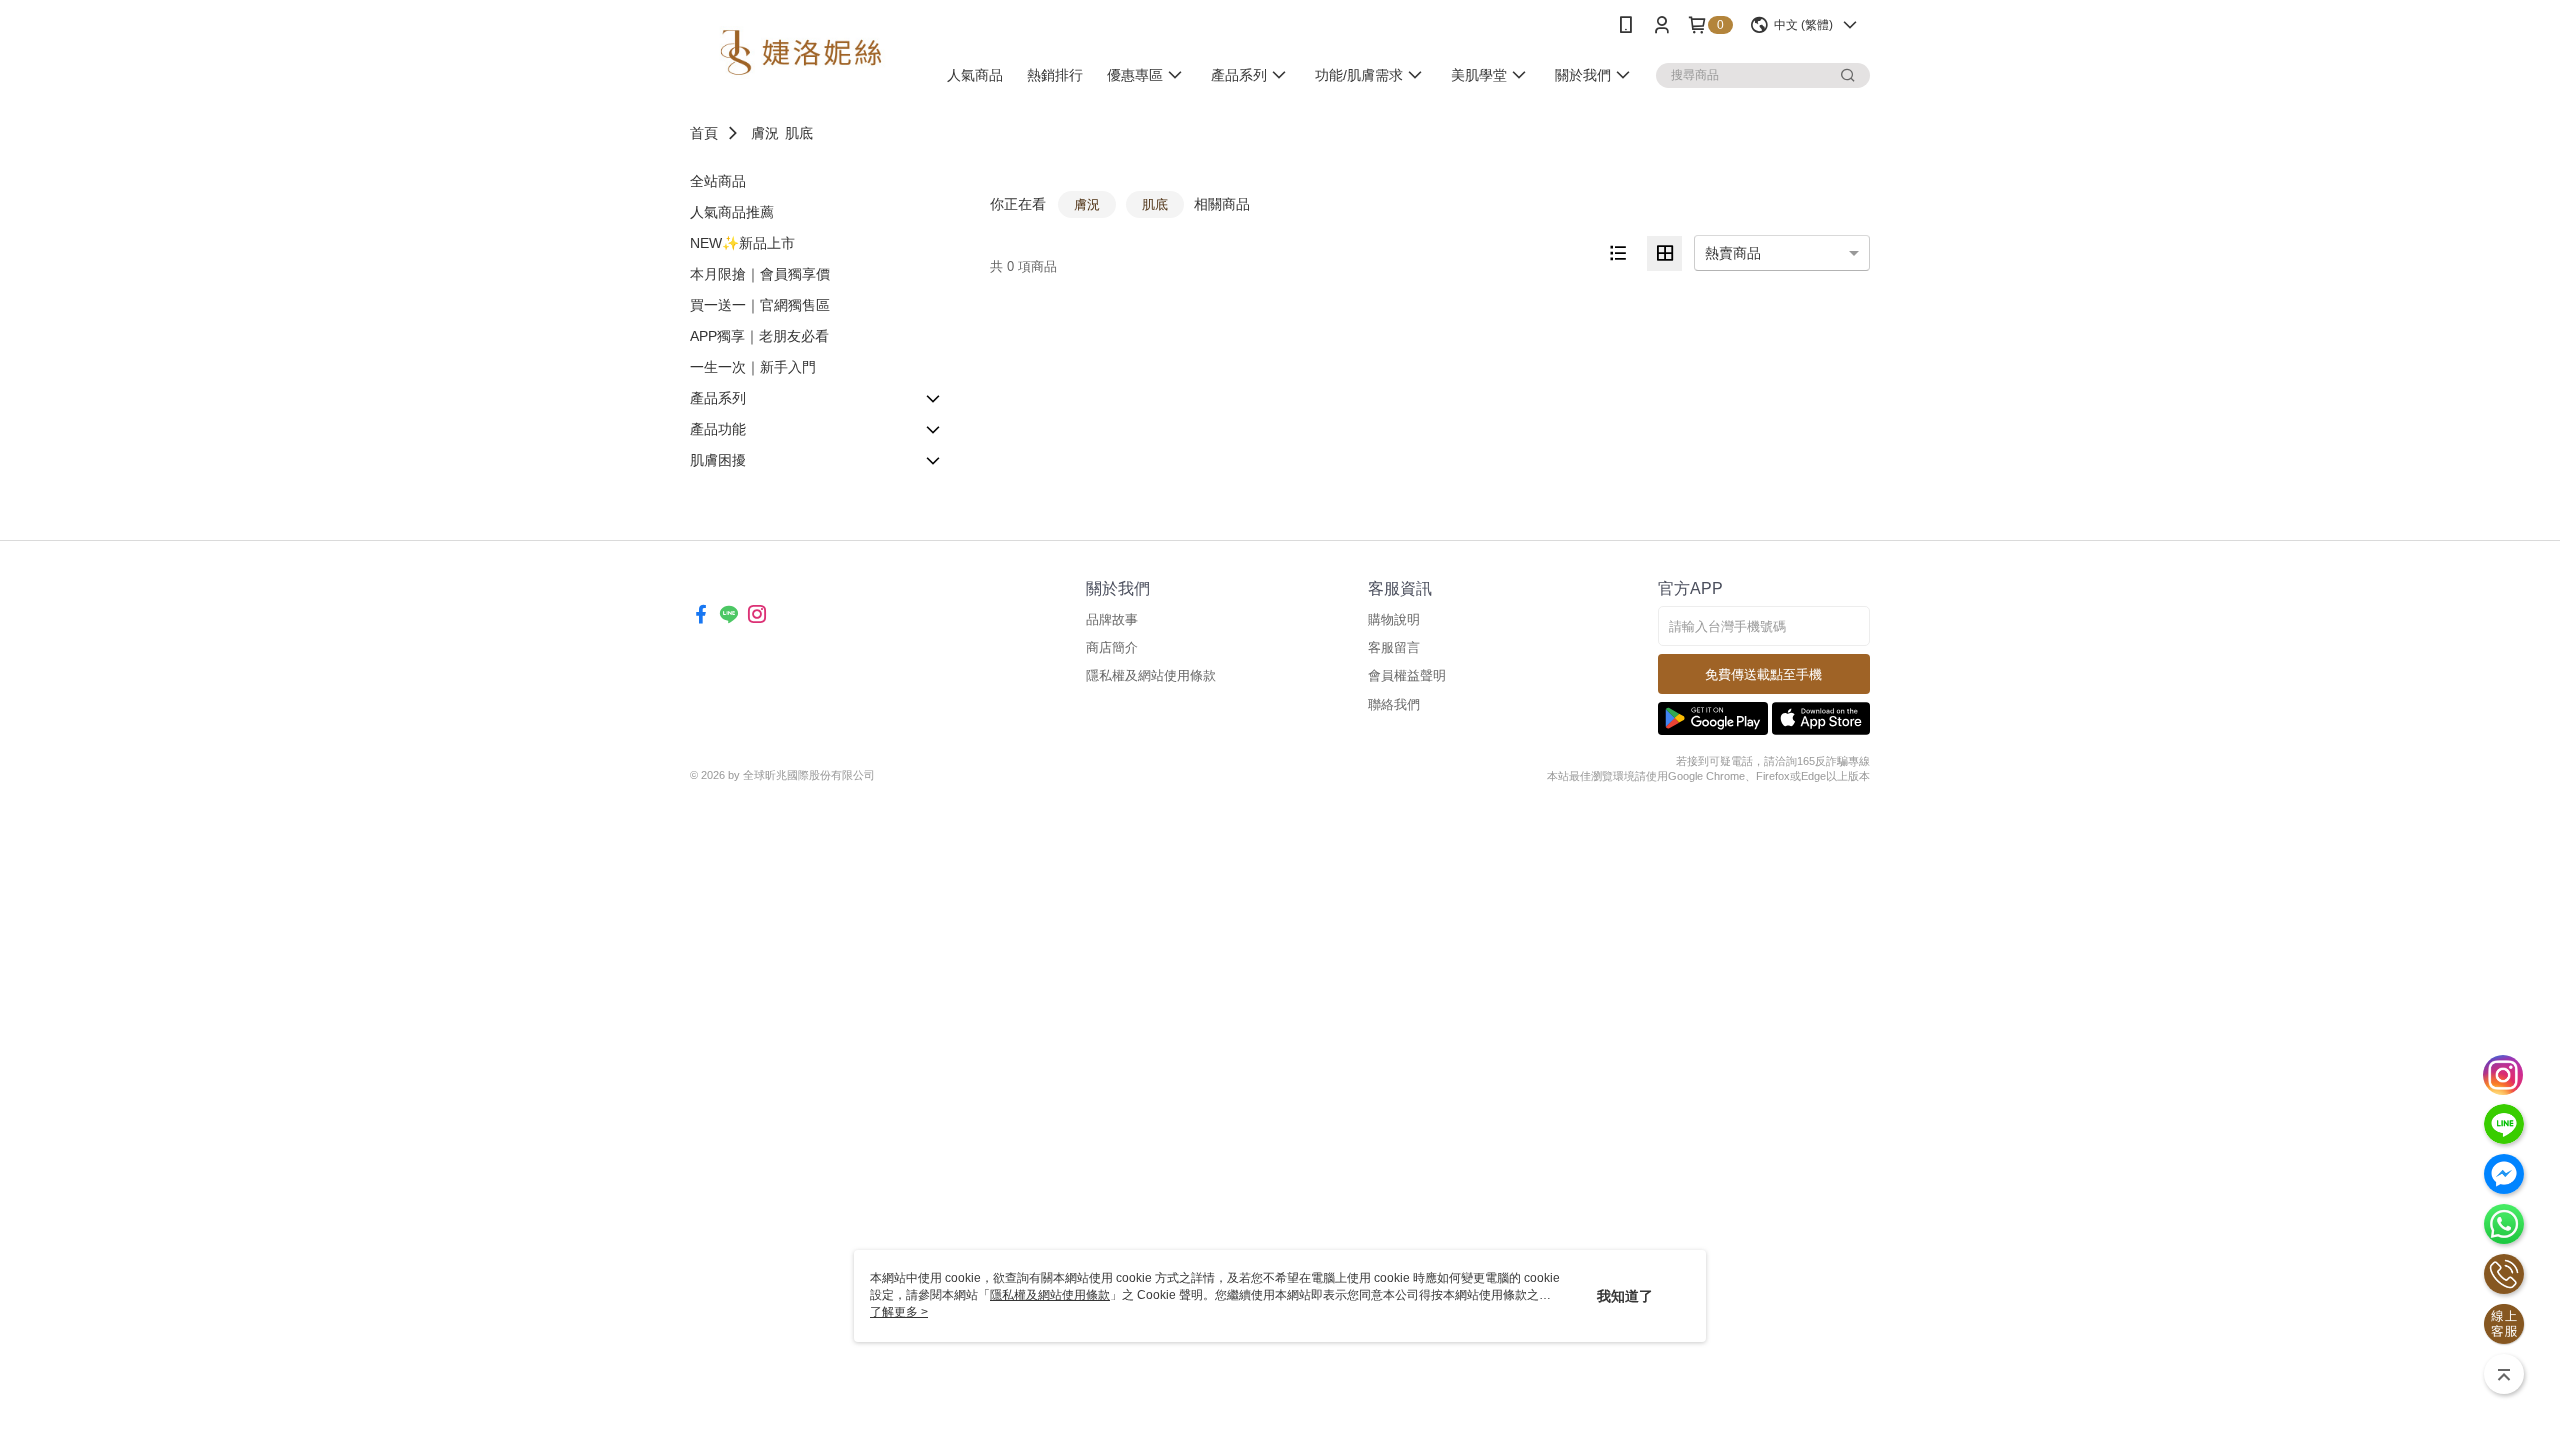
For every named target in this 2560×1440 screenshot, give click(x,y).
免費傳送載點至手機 (1763, 674)
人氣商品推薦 (732, 212)
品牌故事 (1112, 619)
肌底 (799, 133)
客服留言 (1394, 647)
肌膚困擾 (718, 460)
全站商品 (718, 181)
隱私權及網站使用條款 (1151, 675)
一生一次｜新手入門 (753, 367)
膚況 (765, 133)
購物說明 (1394, 619)
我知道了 (1625, 1296)
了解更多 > (899, 1312)
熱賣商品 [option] (1733, 253)
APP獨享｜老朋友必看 (759, 336)
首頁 (704, 133)
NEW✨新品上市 (742, 243)
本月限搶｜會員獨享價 (760, 274)
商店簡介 (1112, 647)
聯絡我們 (1394, 704)
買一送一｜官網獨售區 (760, 305)
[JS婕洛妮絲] (801, 52)
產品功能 (718, 429)
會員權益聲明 (1407, 675)
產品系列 (718, 398)
